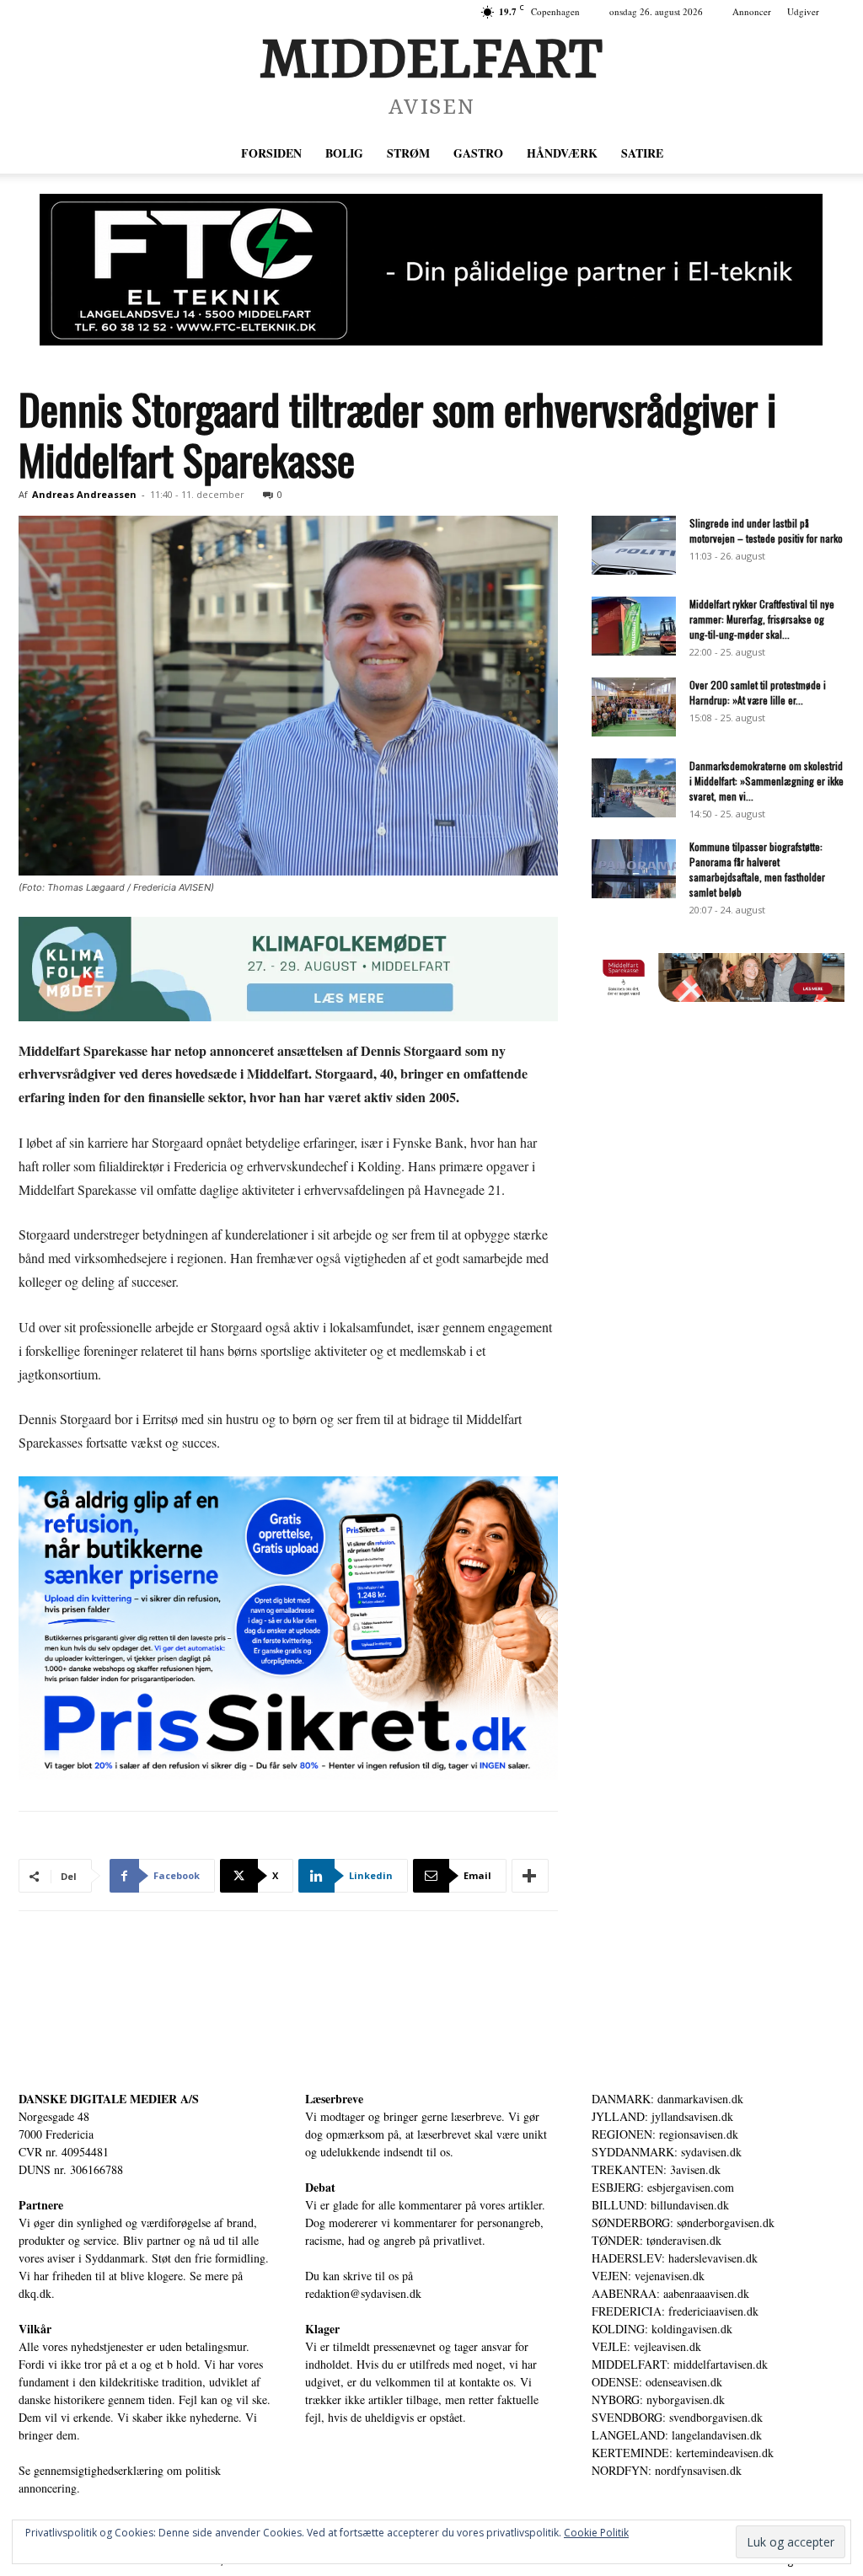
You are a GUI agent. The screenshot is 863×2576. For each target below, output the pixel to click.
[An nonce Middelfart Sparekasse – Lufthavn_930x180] (718, 997)
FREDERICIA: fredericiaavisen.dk (675, 2311)
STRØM (408, 153)
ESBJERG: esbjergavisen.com (663, 2187)
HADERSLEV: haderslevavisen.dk (675, 2258)
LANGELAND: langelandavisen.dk (677, 2435)
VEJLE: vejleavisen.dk (646, 2346)
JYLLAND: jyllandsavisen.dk (662, 2116)
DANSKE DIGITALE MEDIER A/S (109, 2099)
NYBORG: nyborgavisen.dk (658, 2399)
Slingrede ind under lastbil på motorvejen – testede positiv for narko (766, 530)
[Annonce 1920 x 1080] (288, 1628)
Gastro (478, 153)
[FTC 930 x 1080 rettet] (431, 270)
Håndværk (562, 153)
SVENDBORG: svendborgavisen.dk (677, 2417)
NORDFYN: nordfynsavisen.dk (667, 2470)
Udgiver (803, 11)
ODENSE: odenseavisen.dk (657, 2382)
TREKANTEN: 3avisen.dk (656, 2169)
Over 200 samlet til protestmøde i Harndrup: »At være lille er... (758, 692)
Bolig (344, 153)
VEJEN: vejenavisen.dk (648, 2276)
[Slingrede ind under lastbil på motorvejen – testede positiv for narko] (634, 545)
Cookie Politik (596, 2533)
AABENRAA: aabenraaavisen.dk (670, 2293)
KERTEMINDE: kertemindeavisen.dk (683, 2453)
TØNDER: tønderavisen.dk (657, 2240)
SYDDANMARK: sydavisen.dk (667, 2152)
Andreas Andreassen (84, 494)
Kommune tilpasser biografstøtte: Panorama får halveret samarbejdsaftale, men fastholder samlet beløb (757, 869)
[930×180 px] (288, 969)
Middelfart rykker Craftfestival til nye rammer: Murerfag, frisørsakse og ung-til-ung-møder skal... (762, 619)
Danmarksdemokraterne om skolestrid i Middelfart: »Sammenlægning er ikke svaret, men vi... (767, 781)
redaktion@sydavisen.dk (363, 2293)
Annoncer (752, 11)
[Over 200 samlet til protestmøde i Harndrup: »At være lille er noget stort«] (634, 707)
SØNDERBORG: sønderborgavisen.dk (683, 2223)
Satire (642, 153)
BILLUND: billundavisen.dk (660, 2205)
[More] (530, 1876)
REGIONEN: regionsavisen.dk (665, 2134)
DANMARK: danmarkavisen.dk (667, 2099)
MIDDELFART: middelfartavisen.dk (680, 2364)
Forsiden (271, 153)
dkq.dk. (37, 2293)
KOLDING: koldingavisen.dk (662, 2329)
